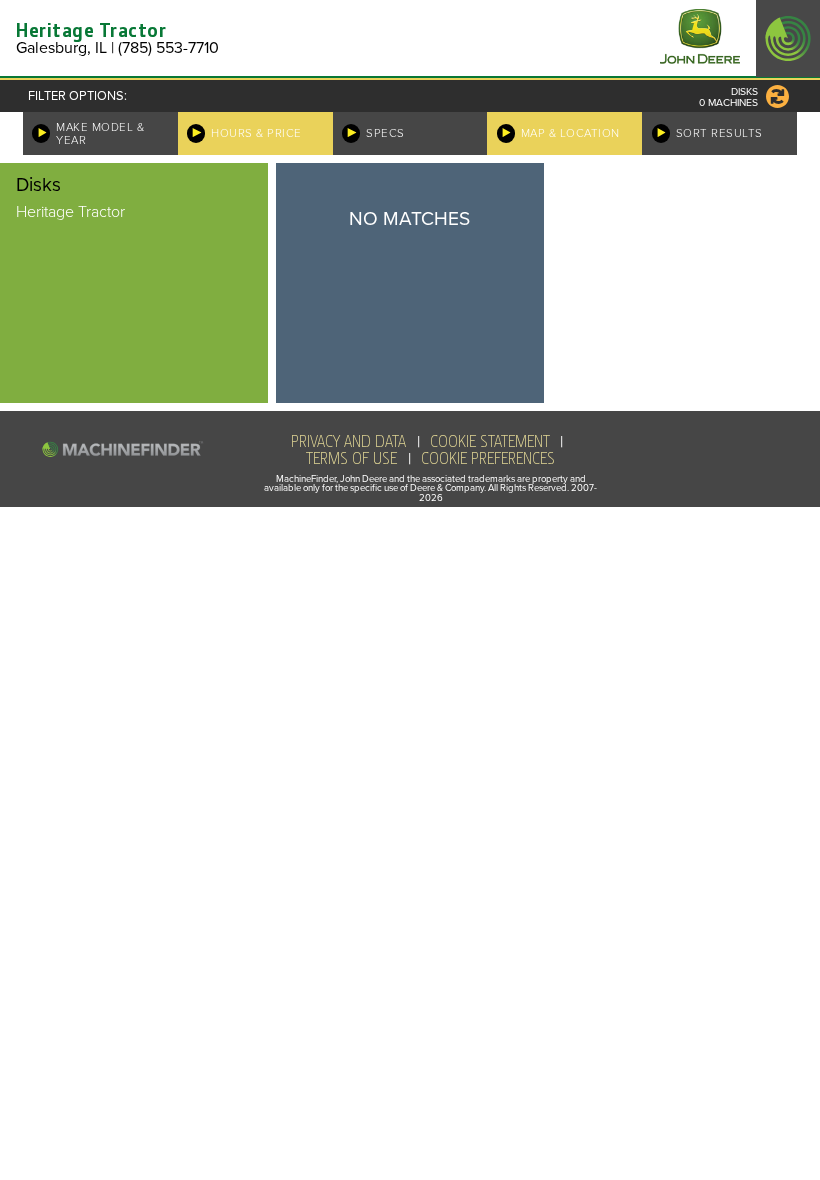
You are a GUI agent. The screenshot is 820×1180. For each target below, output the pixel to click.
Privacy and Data (348, 442)
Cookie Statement (490, 442)
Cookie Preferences (488, 459)
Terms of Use (351, 459)
